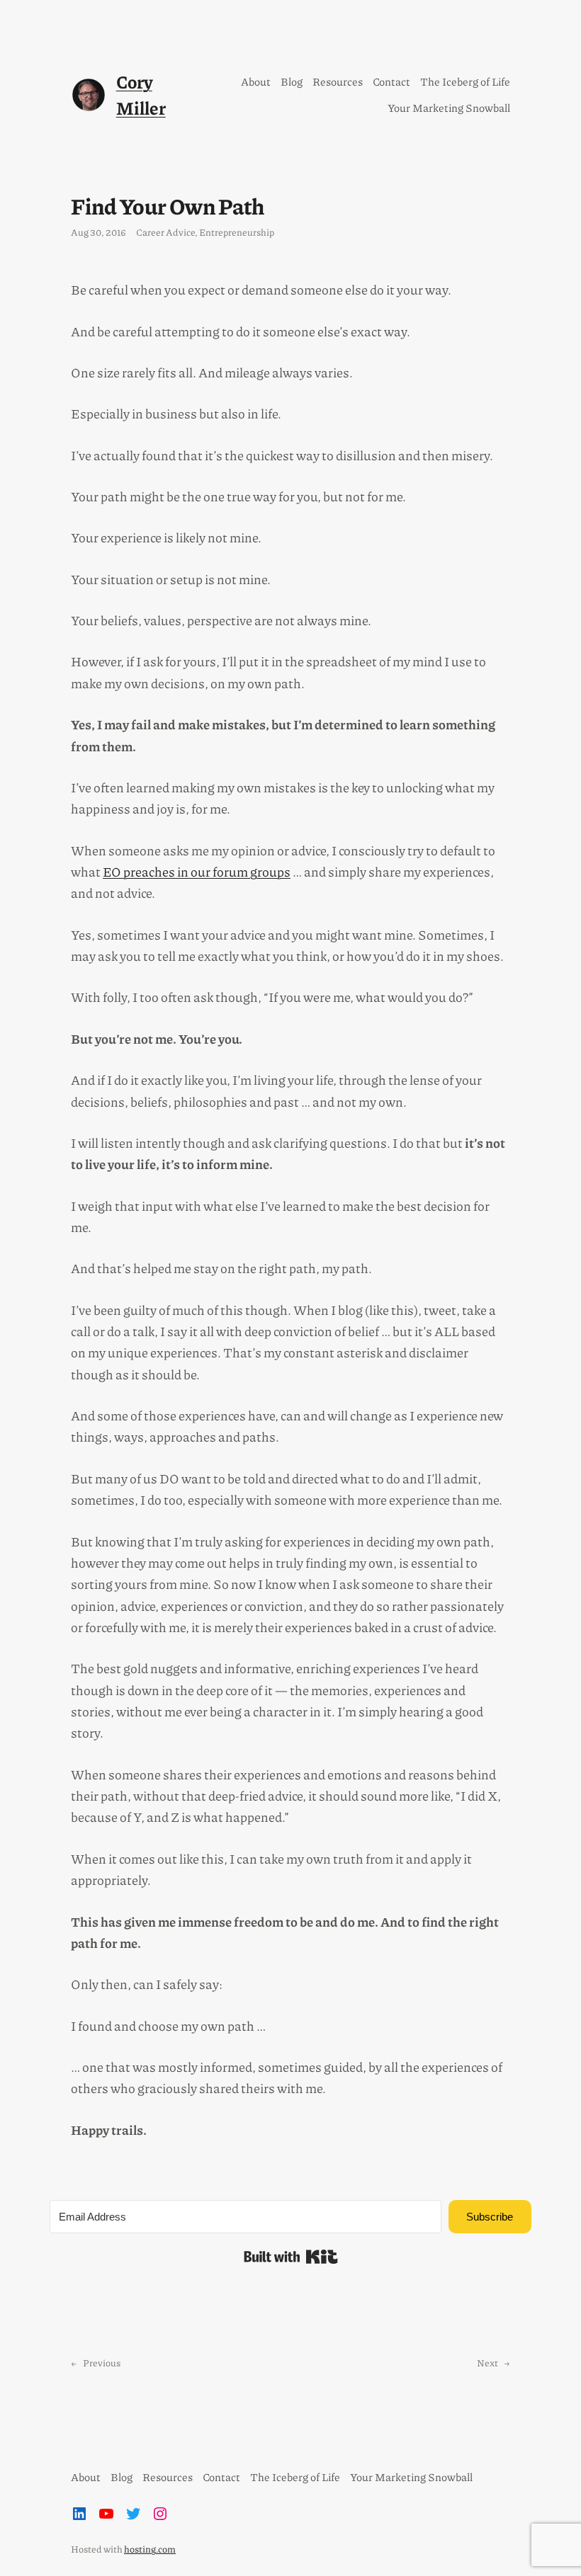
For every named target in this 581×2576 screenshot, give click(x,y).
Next (487, 2363)
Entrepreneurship (237, 232)
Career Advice (165, 232)
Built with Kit (291, 2257)
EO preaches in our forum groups (197, 872)
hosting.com (150, 2549)
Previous (102, 2363)
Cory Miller (141, 95)
